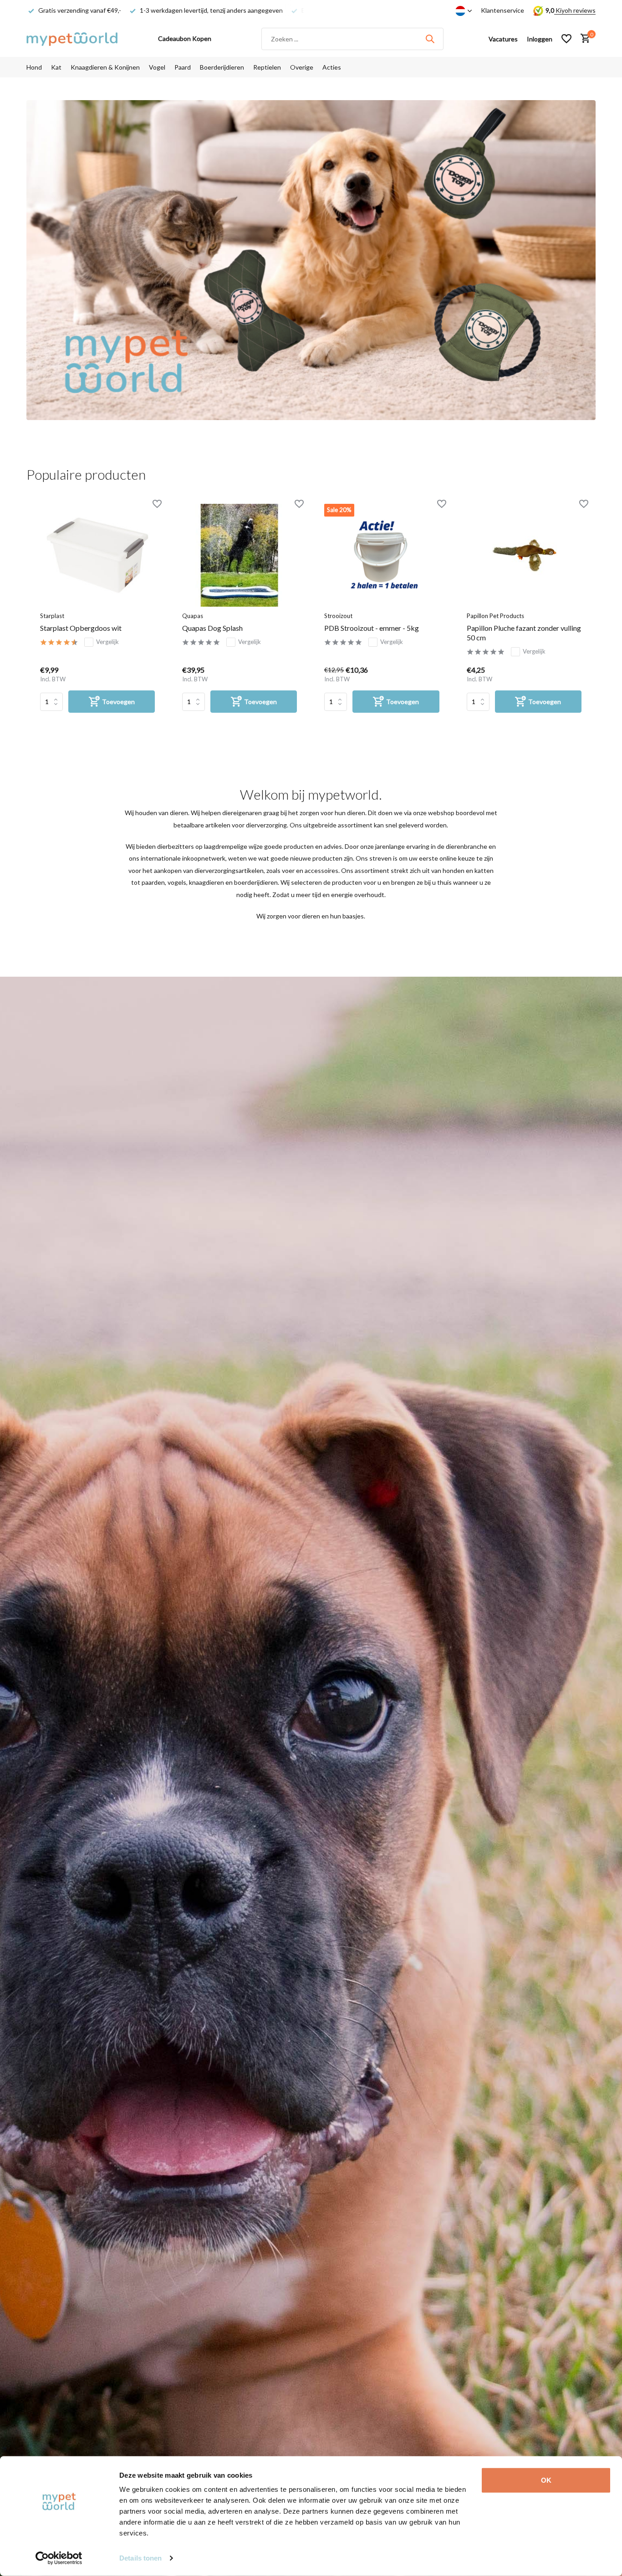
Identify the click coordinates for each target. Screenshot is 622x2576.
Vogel (157, 67)
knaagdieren (206, 882)
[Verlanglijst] (566, 39)
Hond (34, 67)
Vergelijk (107, 642)
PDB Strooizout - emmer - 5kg (372, 628)
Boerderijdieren (222, 67)
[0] (583, 39)
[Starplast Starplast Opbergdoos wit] (97, 555)
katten (484, 870)
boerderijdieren (256, 882)
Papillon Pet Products (495, 616)
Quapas (193, 616)
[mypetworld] (72, 39)
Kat (56, 67)
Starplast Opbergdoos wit (81, 628)
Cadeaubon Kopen (185, 38)
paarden (153, 882)
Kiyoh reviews (575, 10)
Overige (302, 67)
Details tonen (140, 2558)
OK (546, 2480)
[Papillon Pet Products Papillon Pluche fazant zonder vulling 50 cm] (524, 555)
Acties (332, 67)
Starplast (52, 616)
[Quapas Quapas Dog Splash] (240, 555)
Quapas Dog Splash (212, 628)
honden (454, 870)
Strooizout (338, 616)
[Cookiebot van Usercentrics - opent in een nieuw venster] (59, 2558)
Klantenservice (502, 10)
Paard (183, 67)
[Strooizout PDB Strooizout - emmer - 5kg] (382, 555)
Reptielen (267, 67)
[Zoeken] (430, 39)
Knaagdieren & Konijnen (105, 67)
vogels (177, 882)
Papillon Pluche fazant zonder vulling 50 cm (524, 633)
